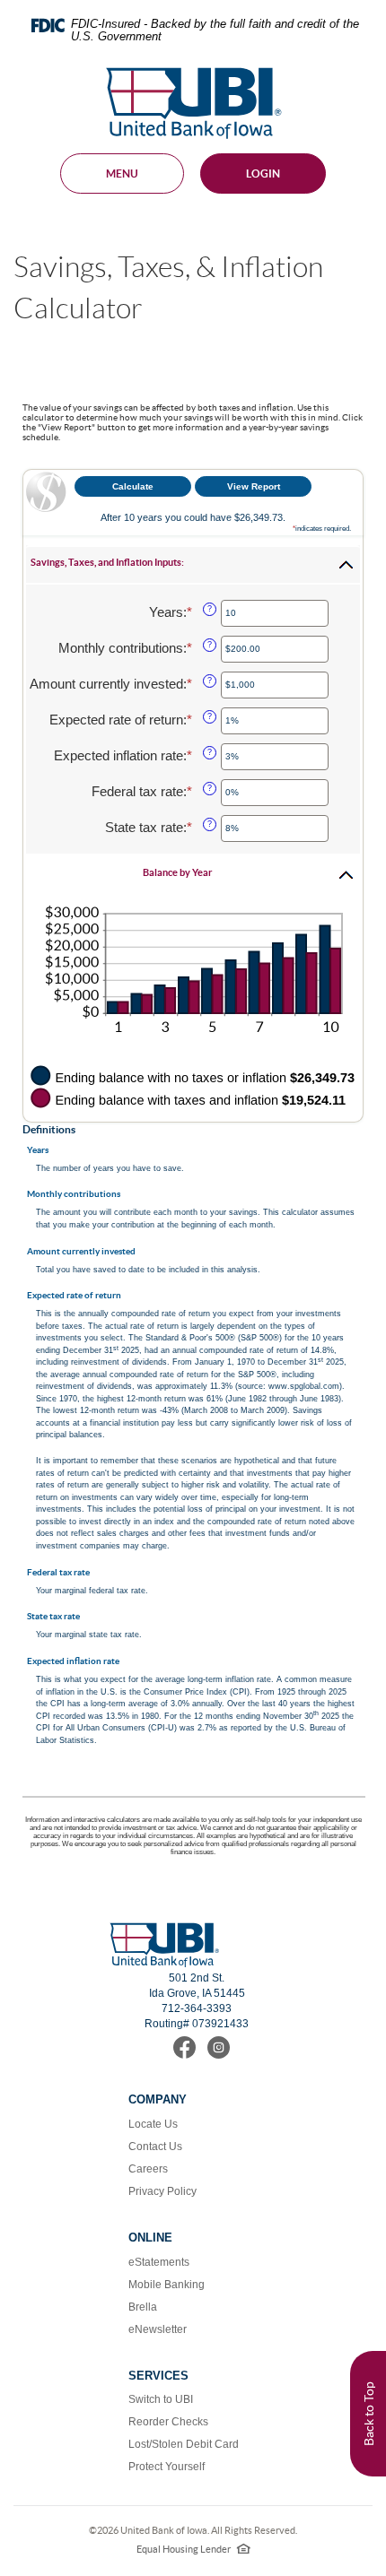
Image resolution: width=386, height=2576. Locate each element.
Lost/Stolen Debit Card (184, 2444)
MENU (122, 173)
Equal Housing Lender (193, 2549)
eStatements (159, 2262)
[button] (193, 565)
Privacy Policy (162, 2191)
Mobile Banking (167, 2285)
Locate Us (153, 2124)
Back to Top (369, 2414)
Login (263, 173)
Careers (148, 2169)
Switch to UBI (161, 2399)
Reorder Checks (168, 2422)
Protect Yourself (167, 2467)
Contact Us (155, 2147)
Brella (143, 2307)
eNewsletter (158, 2329)
